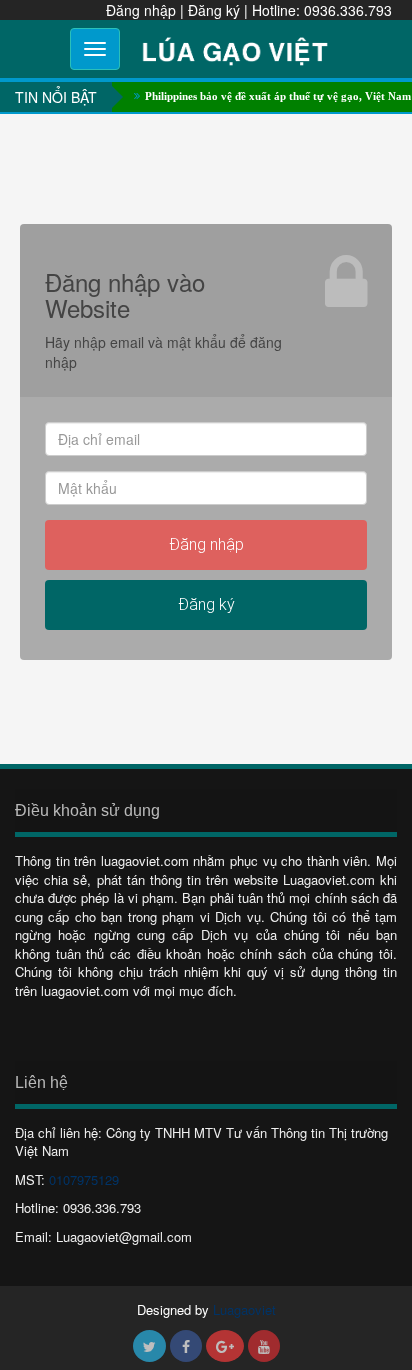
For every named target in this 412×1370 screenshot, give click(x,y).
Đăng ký (214, 10)
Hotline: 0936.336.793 (322, 10)
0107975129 (84, 1179)
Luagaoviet (244, 1309)
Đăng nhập (141, 10)
